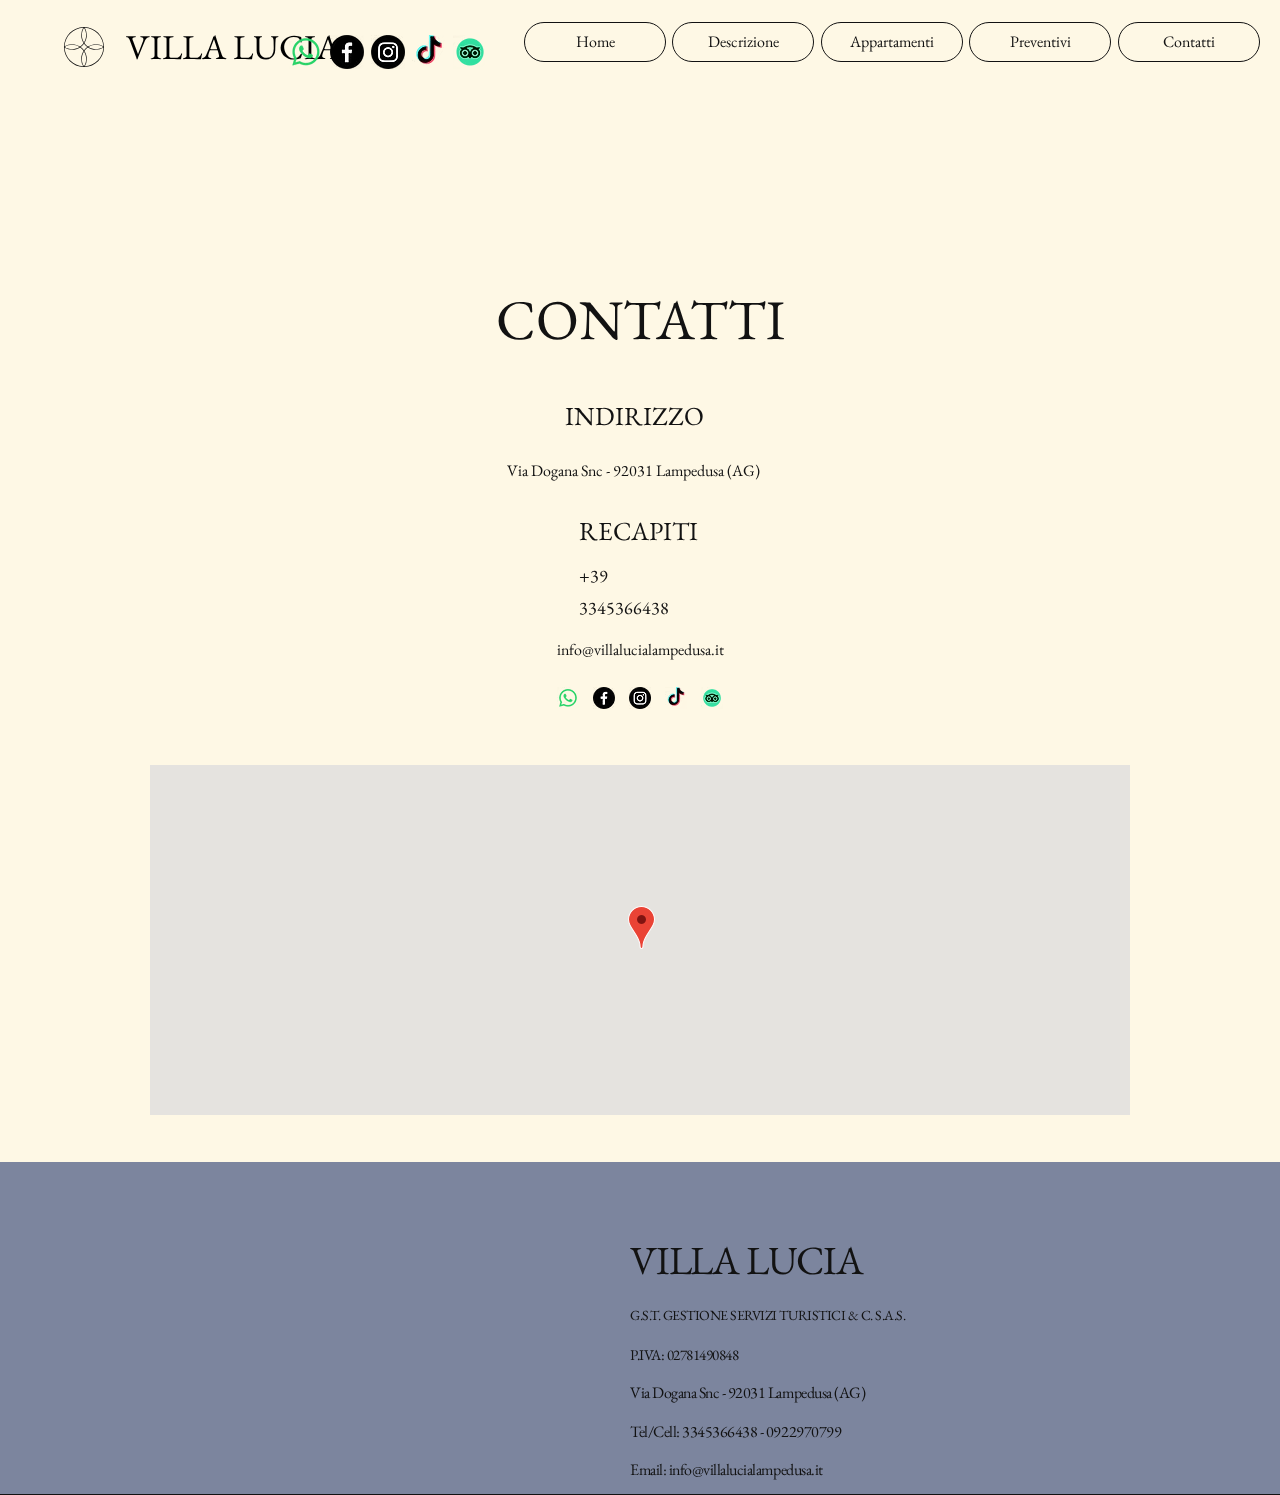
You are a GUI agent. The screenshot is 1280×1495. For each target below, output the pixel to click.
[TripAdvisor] (470, 52)
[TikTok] (429, 52)
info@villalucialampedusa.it (640, 649)
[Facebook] (347, 52)
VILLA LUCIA (233, 46)
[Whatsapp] (306, 52)
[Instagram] (388, 52)
